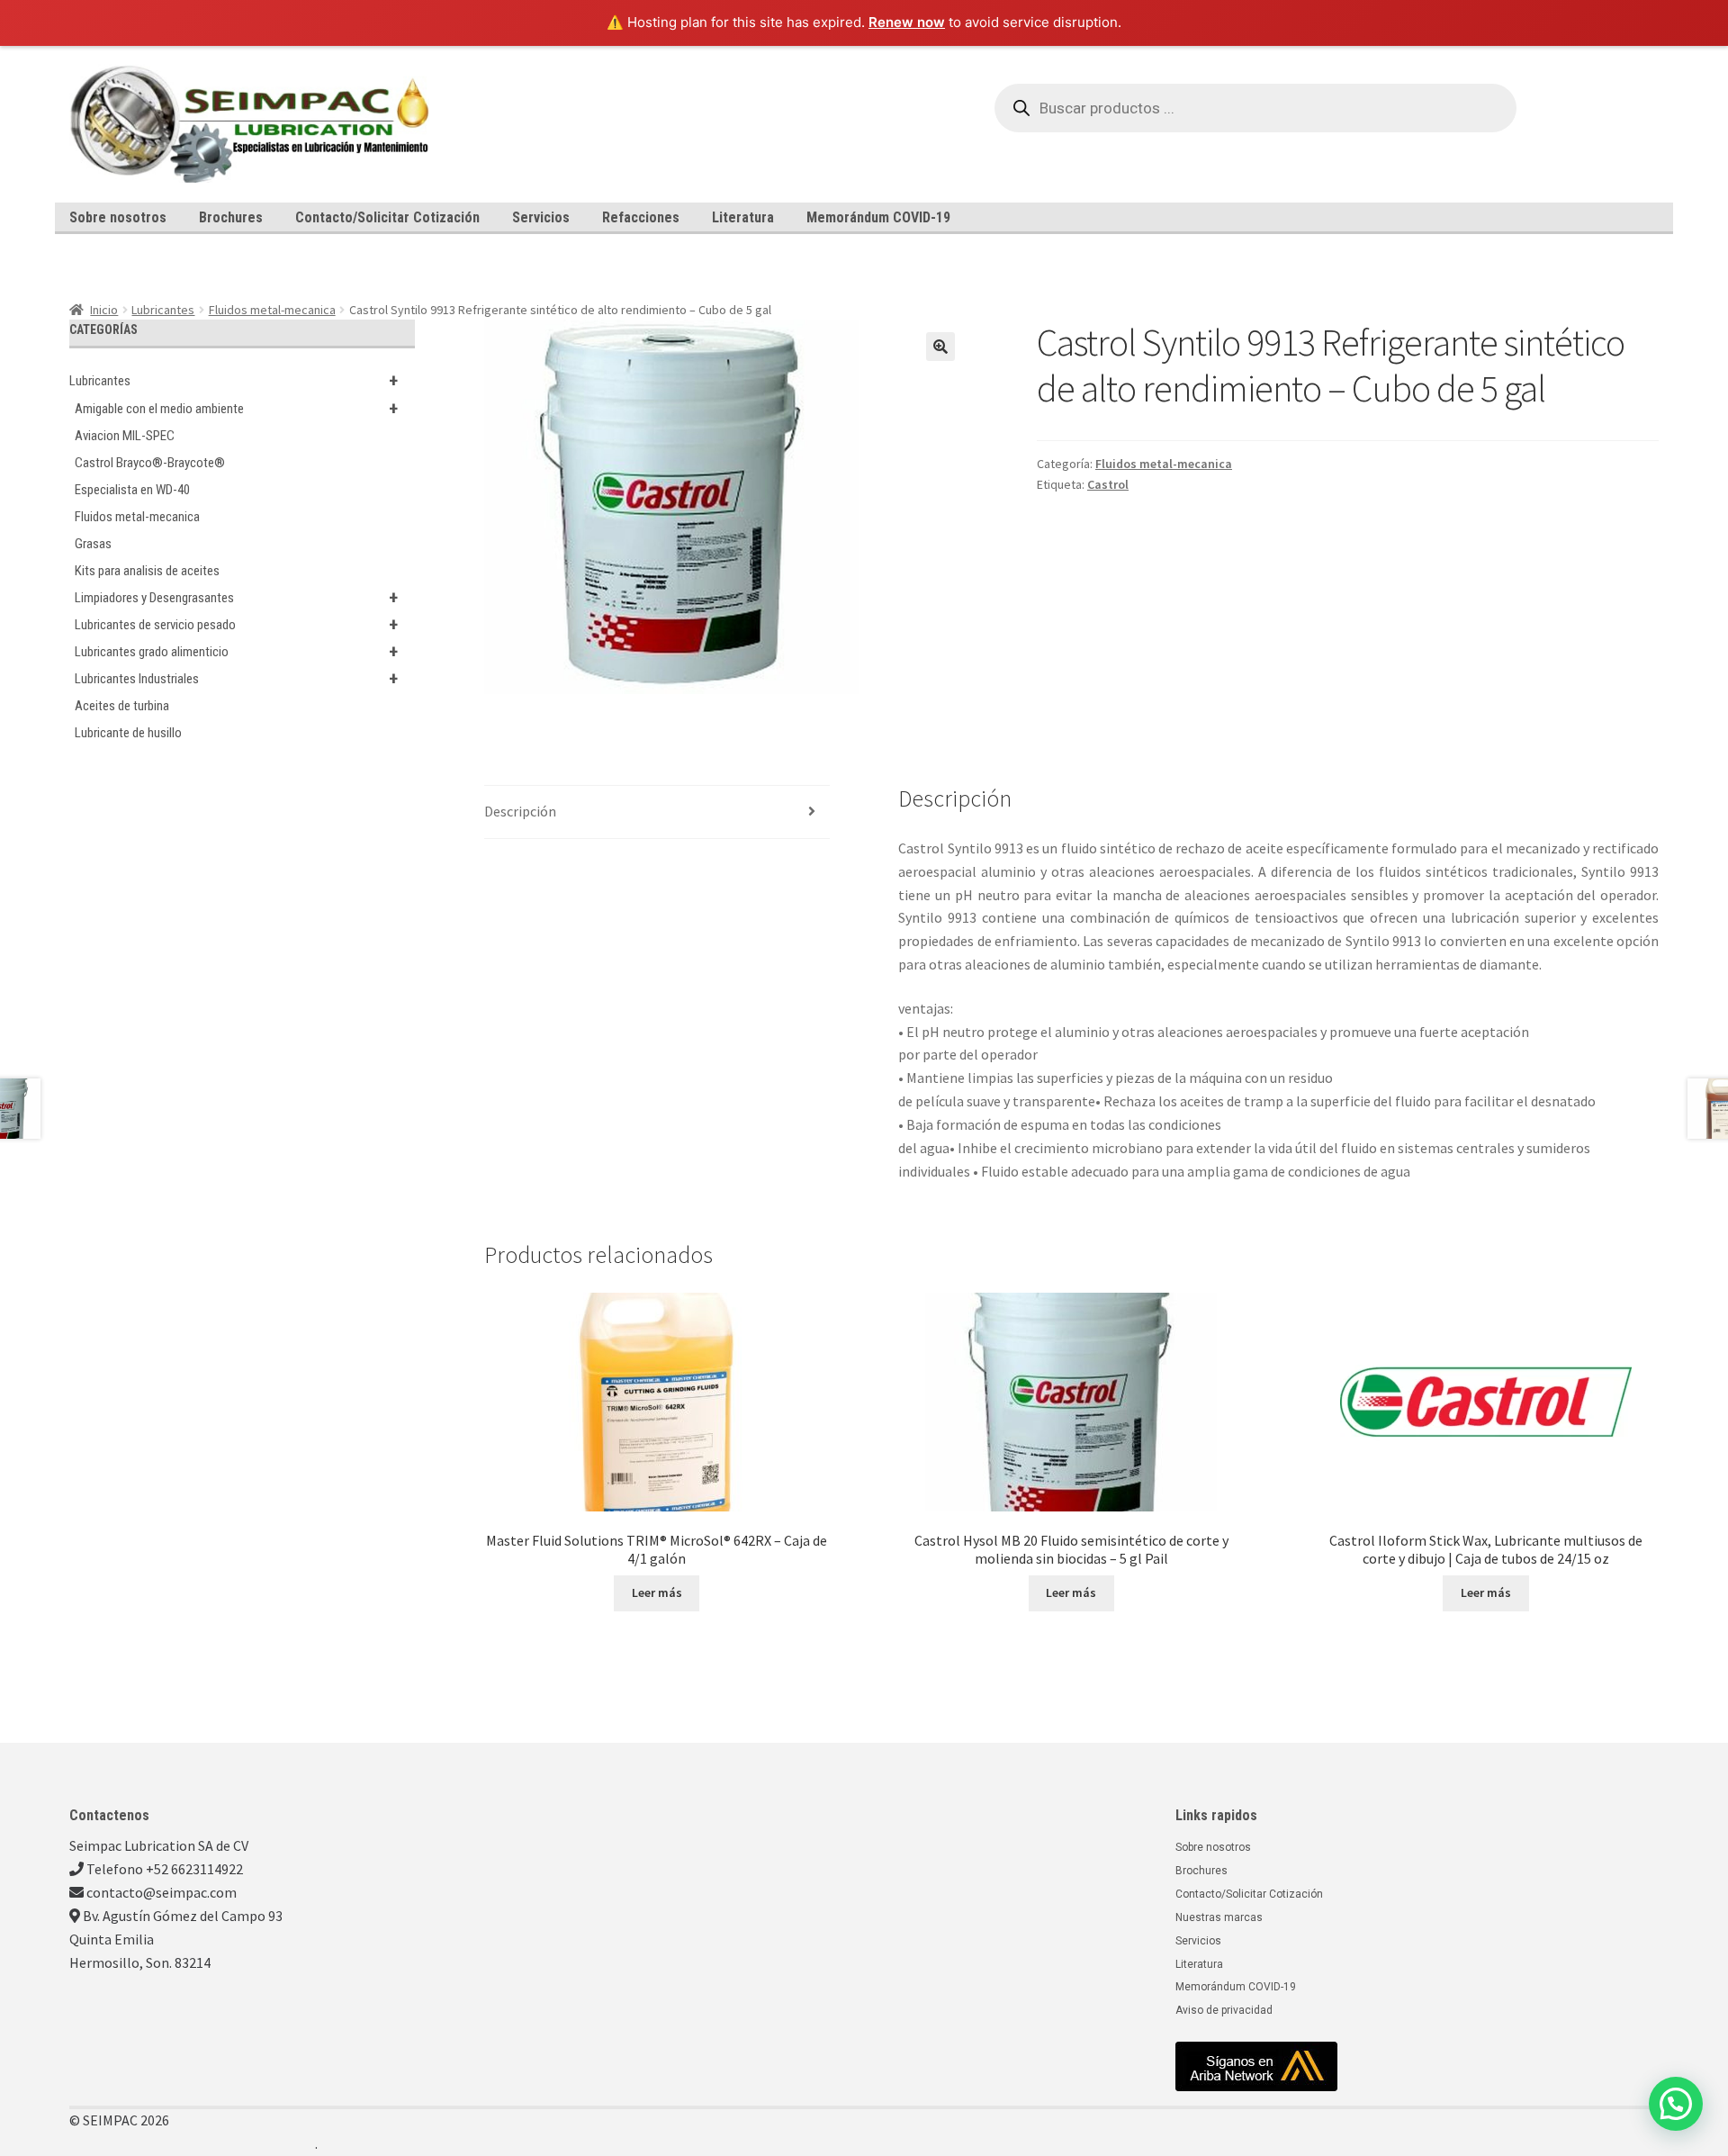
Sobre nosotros (118, 217)
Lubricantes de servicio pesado (236, 625)
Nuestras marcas (1219, 1917)
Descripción (520, 811)
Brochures (231, 217)
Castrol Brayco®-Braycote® (150, 463)
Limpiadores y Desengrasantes (236, 598)
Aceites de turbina (122, 706)
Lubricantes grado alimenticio (236, 652)
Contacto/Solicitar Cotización (387, 217)
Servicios (541, 217)
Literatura (743, 217)
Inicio (104, 310)
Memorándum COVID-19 (878, 217)
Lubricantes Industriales (236, 679)
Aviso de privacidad (1224, 2010)
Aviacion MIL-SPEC (125, 436)
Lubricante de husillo (128, 733)
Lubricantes (163, 310)
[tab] (657, 812)
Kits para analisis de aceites (147, 571)
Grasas (93, 544)
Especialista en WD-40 (132, 490)
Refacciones (641, 217)
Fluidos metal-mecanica (272, 310)
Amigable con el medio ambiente (236, 409)
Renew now (907, 22)
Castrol (1108, 484)
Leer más (657, 1592)
